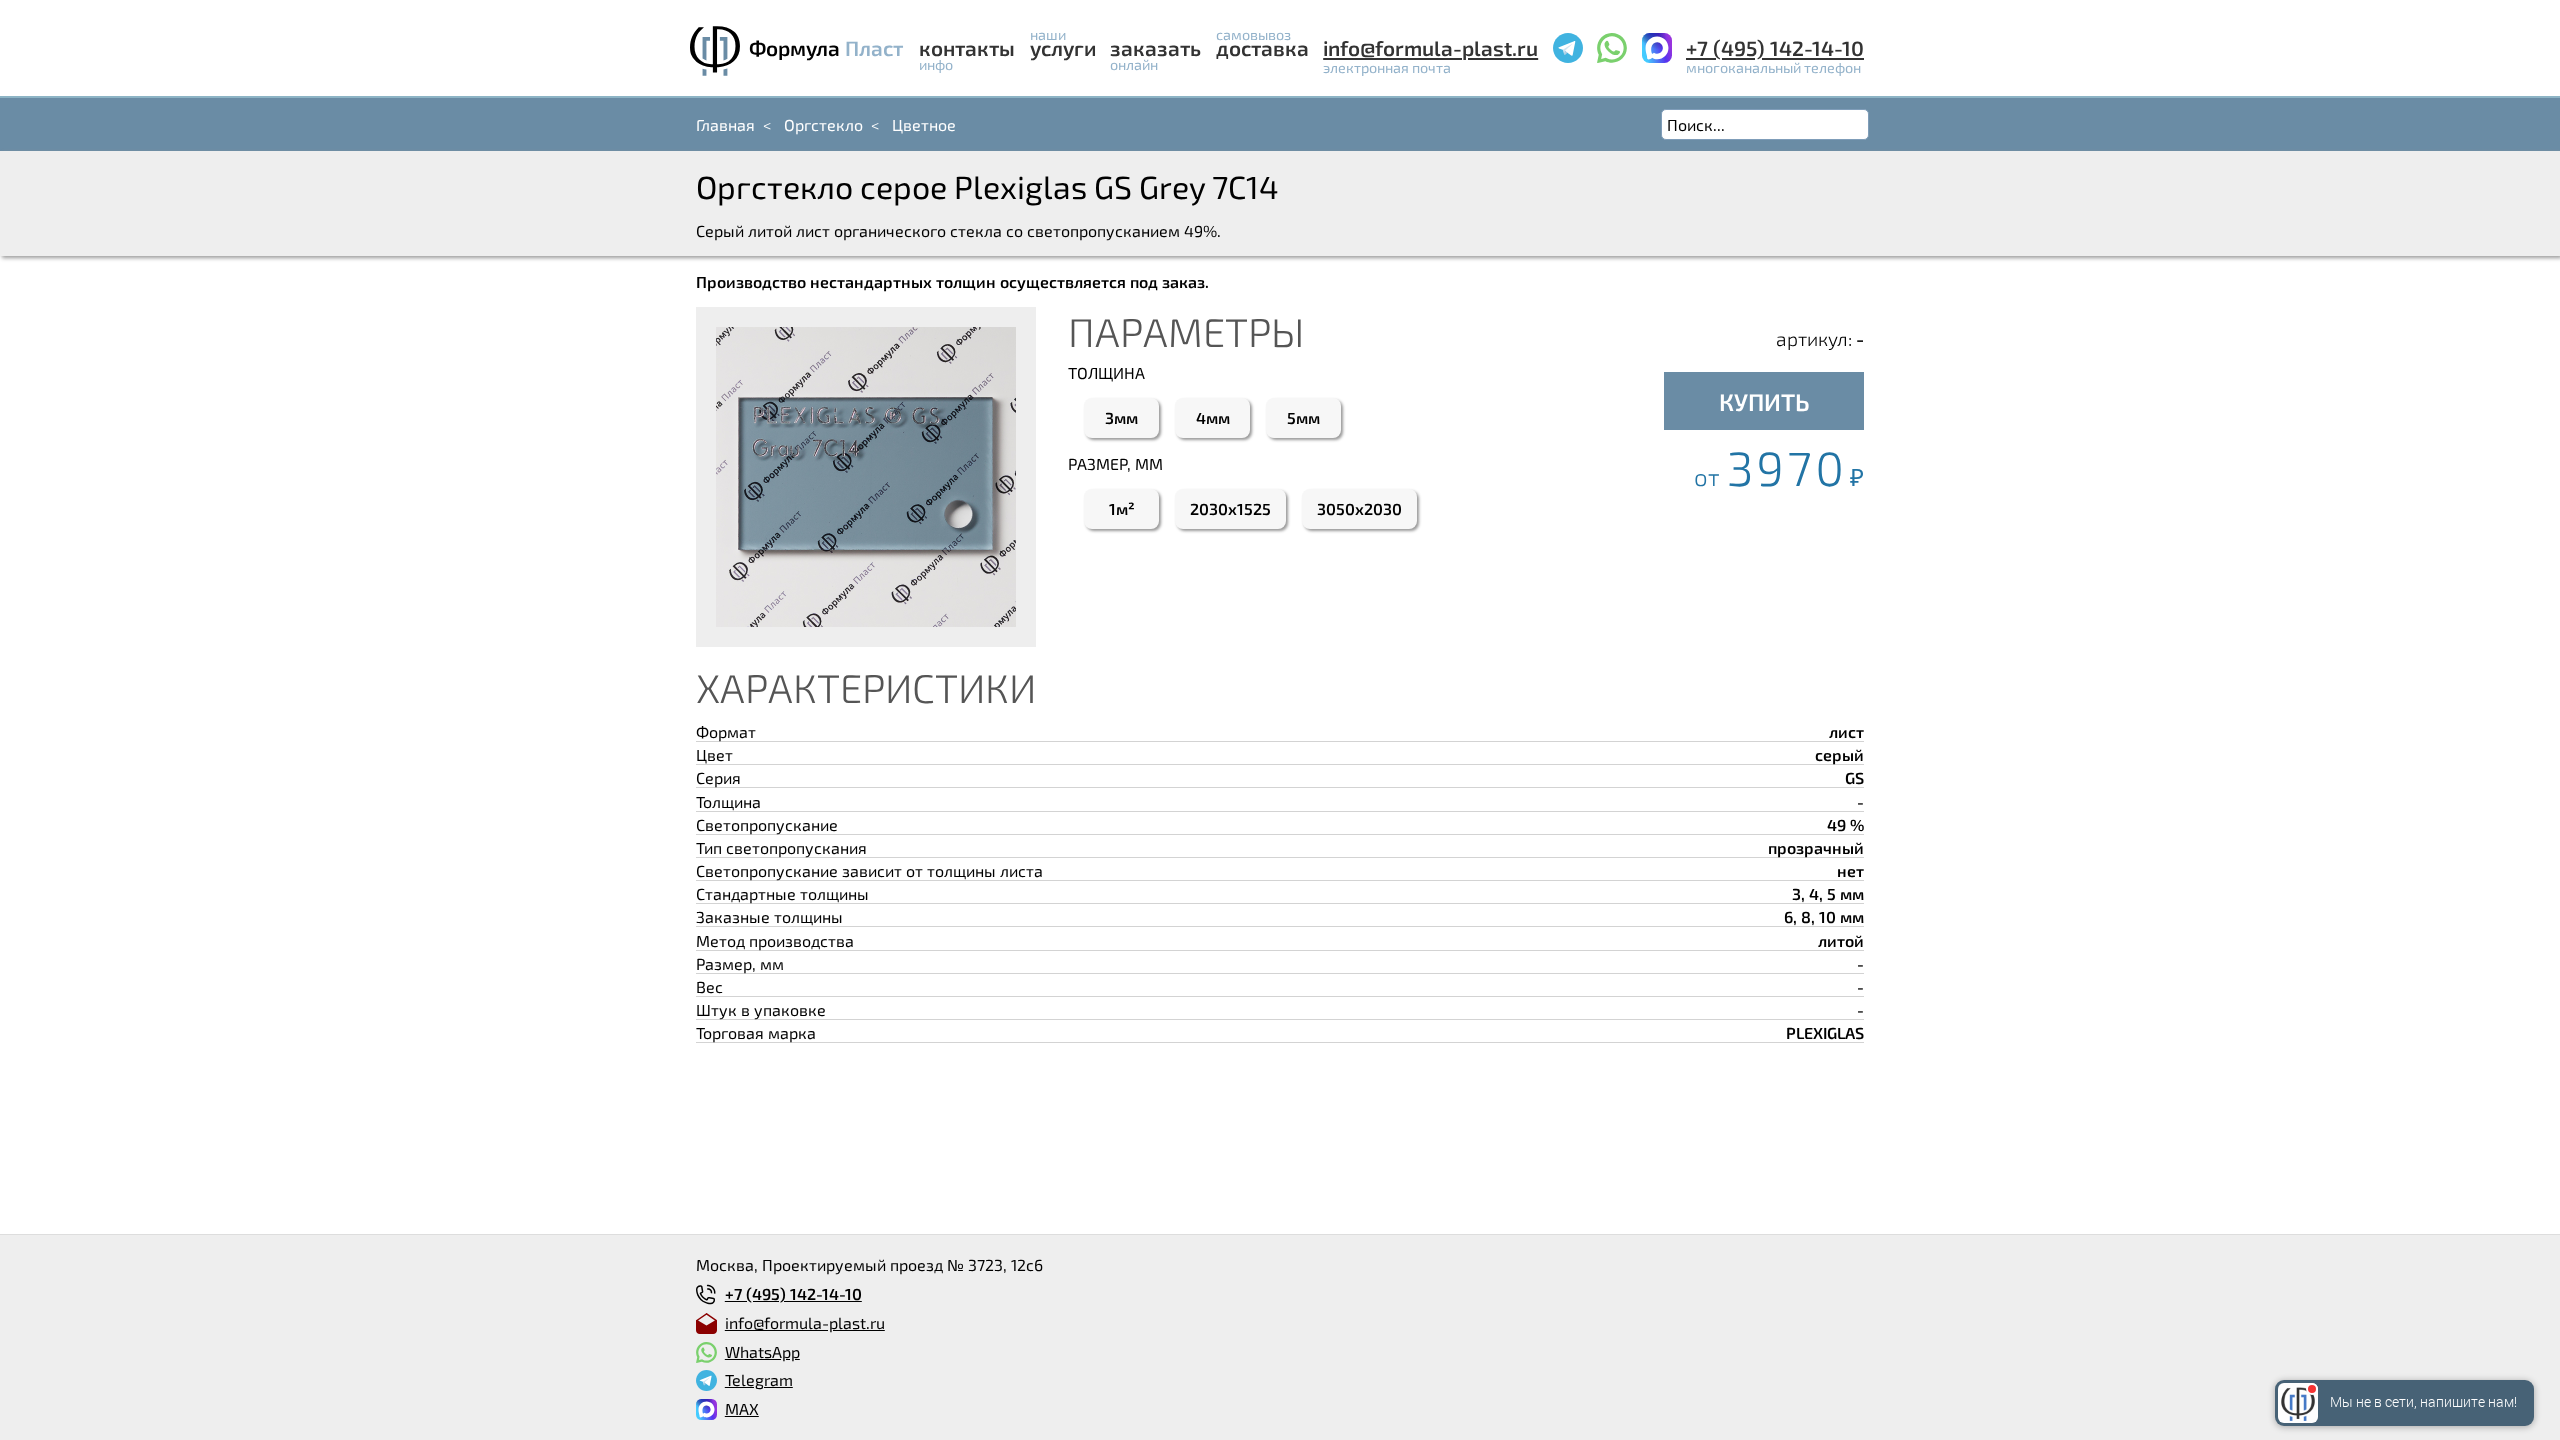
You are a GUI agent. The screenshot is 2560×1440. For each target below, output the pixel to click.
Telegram (759, 1379)
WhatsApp (762, 1351)
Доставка (1262, 47)
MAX (742, 1408)
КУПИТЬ (1764, 401)
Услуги (1063, 47)
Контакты (967, 47)
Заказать (1155, 47)
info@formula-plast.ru (1430, 47)
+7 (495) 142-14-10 (1775, 47)
